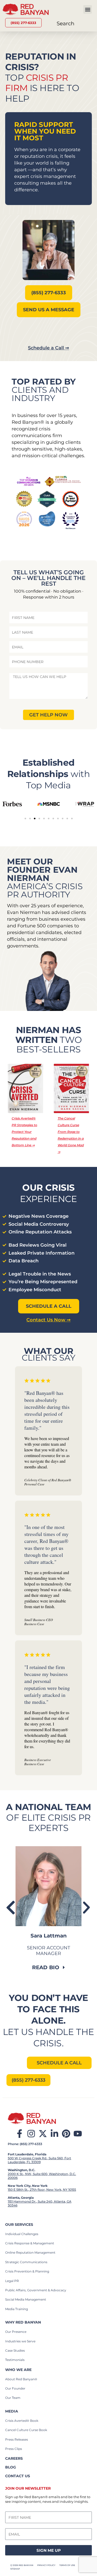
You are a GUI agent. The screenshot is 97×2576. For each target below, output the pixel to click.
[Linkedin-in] (54, 2134)
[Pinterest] (66, 2134)
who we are (18, 2370)
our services (19, 2225)
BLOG (11, 2467)
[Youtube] (78, 2134)
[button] (88, 9)
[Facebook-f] (20, 2134)
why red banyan (23, 2322)
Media (12, 2411)
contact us (18, 2476)
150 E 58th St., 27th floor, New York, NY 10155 (42, 2190)
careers (14, 2458)
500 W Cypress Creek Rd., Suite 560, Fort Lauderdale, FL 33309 (39, 2160)
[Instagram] (31, 2134)
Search (66, 23)
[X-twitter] (43, 2134)
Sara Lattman (49, 1936)
